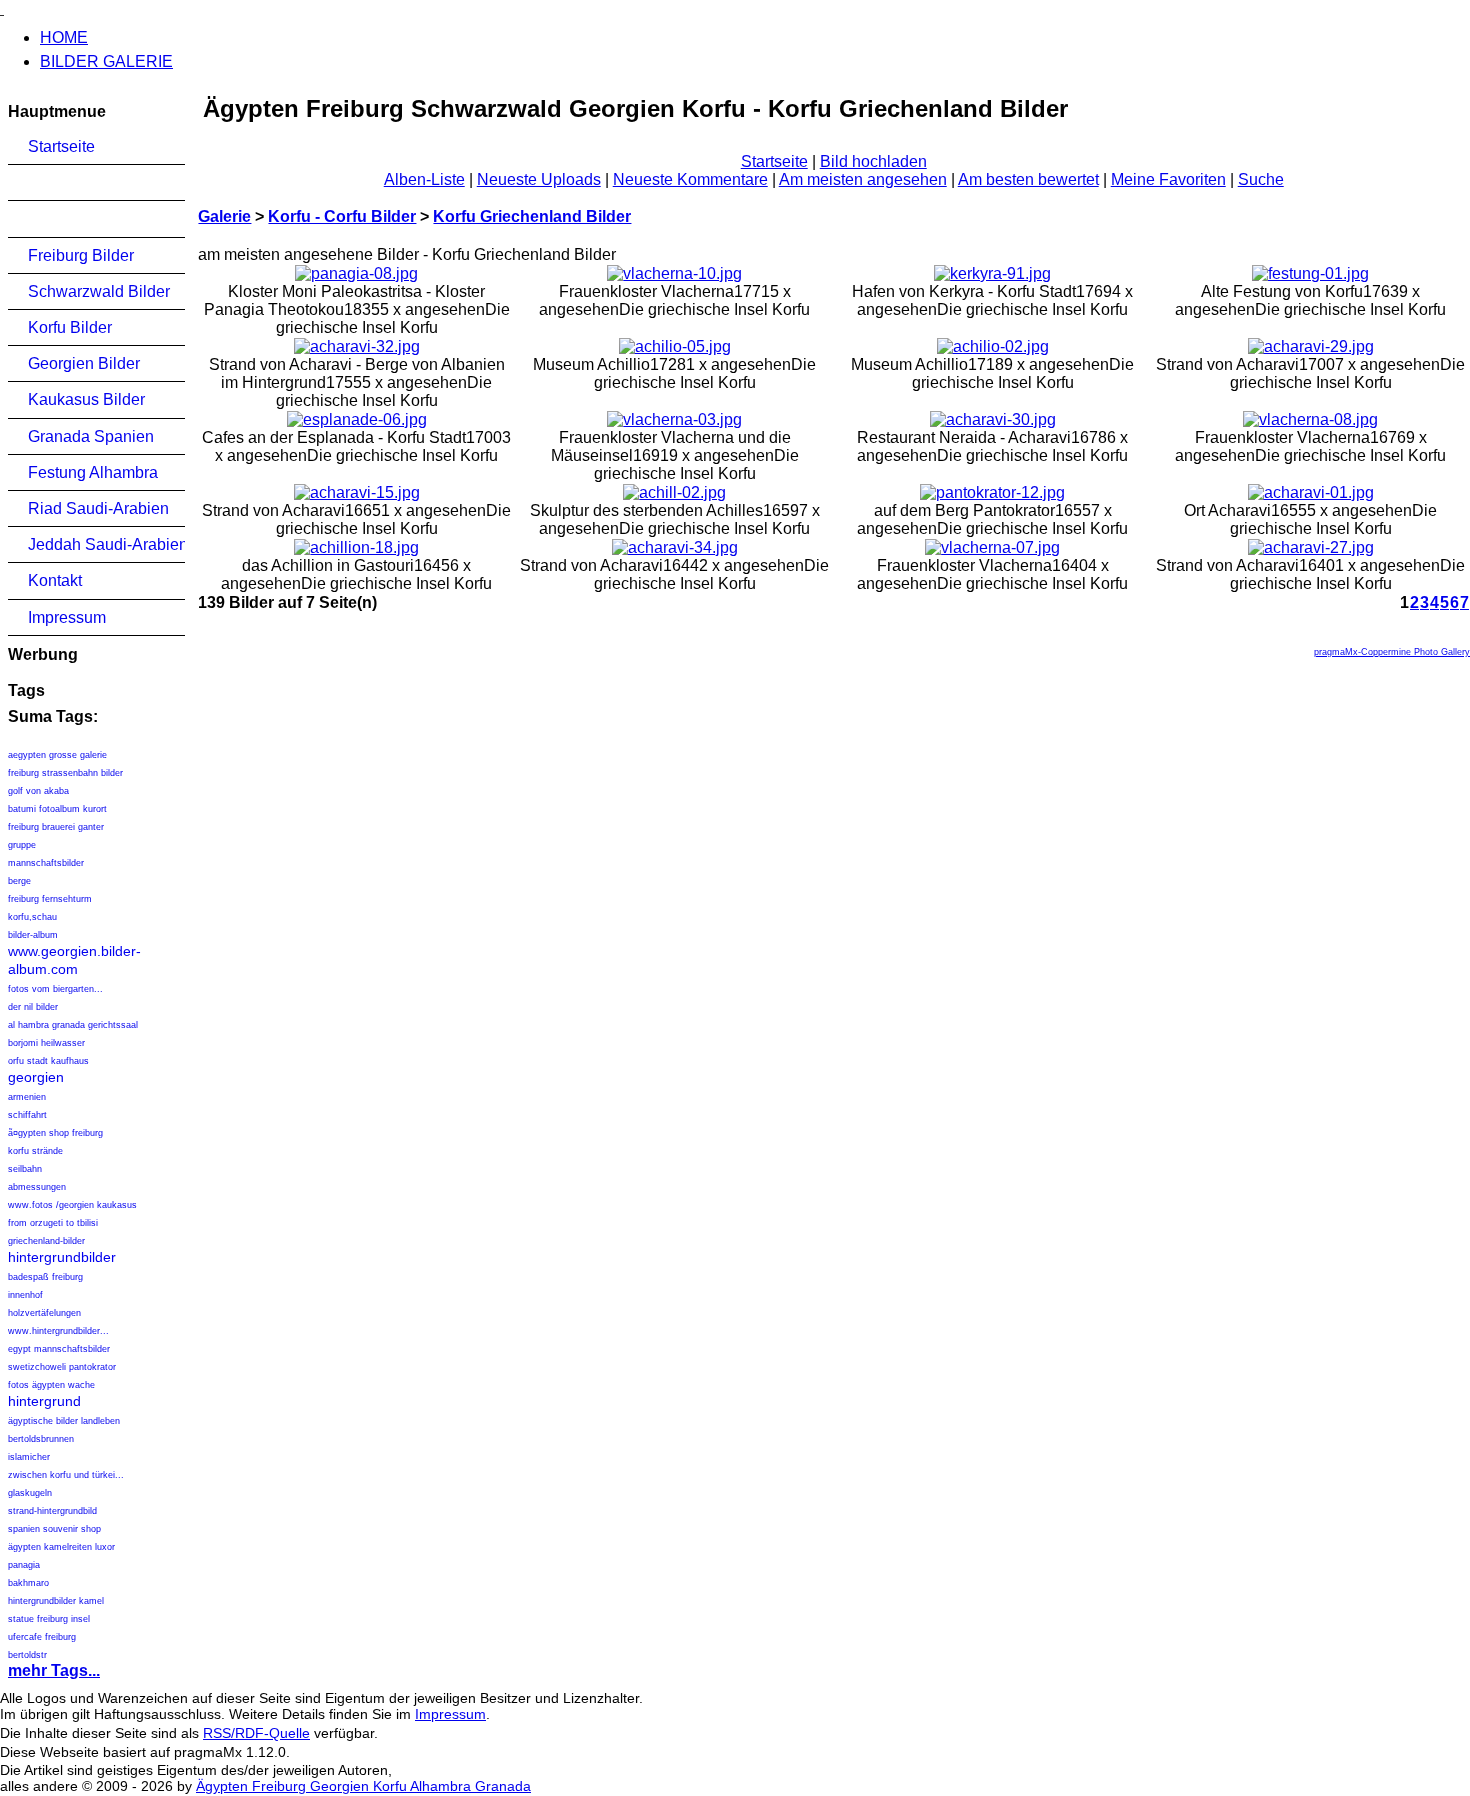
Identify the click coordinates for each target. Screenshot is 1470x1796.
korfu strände (35, 1151)
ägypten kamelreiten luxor (61, 1547)
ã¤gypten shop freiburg (55, 1133)
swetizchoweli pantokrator (62, 1367)
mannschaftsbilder (46, 863)
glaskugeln (30, 1493)
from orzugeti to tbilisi (53, 1223)
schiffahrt (27, 1115)
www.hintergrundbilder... (58, 1331)
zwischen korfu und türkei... (66, 1475)
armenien (27, 1097)
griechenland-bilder (46, 1241)
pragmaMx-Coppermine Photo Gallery (1392, 652)
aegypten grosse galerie (57, 755)
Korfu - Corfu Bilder (342, 216)
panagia (24, 1565)
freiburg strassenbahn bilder (65, 773)
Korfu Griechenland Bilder (532, 216)
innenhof (25, 1295)
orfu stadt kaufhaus (48, 1061)
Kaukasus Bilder (86, 399)
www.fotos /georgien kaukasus (72, 1205)
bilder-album (33, 935)
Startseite (61, 146)
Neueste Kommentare (690, 179)
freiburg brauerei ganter (56, 827)
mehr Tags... (54, 1670)
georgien (36, 1077)
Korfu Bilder (70, 327)
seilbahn (25, 1169)
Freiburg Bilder (81, 255)
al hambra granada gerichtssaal (73, 1025)
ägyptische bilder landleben (64, 1421)
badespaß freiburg (45, 1277)
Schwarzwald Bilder (99, 291)
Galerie (224, 216)
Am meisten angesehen (863, 179)
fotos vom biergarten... (55, 989)
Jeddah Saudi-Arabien (106, 544)
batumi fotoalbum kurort (57, 809)
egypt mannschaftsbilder (59, 1349)
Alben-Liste (424, 179)
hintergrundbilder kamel (56, 1601)
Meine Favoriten (1168, 179)
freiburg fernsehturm (50, 899)
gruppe (22, 845)
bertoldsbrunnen (41, 1439)
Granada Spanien (91, 436)
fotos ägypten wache (51, 1385)
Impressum (67, 617)
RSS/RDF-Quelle (256, 1733)
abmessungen (37, 1187)
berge (19, 881)
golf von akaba (38, 791)
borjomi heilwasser (46, 1043)
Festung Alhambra (93, 472)
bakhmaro (28, 1583)
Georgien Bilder (84, 363)
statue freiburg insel (49, 1619)
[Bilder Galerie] (2, 8)
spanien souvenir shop (54, 1529)
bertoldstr (27, 1655)
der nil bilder (33, 1007)
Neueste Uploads (539, 179)
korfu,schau (32, 917)
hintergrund (44, 1401)
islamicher (29, 1457)
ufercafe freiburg (42, 1637)
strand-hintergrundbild (52, 1511)
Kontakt (55, 580)
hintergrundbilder (62, 1257)
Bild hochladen (873, 161)
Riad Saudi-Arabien (98, 508)
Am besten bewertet (1028, 179)
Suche (1261, 179)
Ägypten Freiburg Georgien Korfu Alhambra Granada (363, 1786)
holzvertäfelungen (44, 1313)
